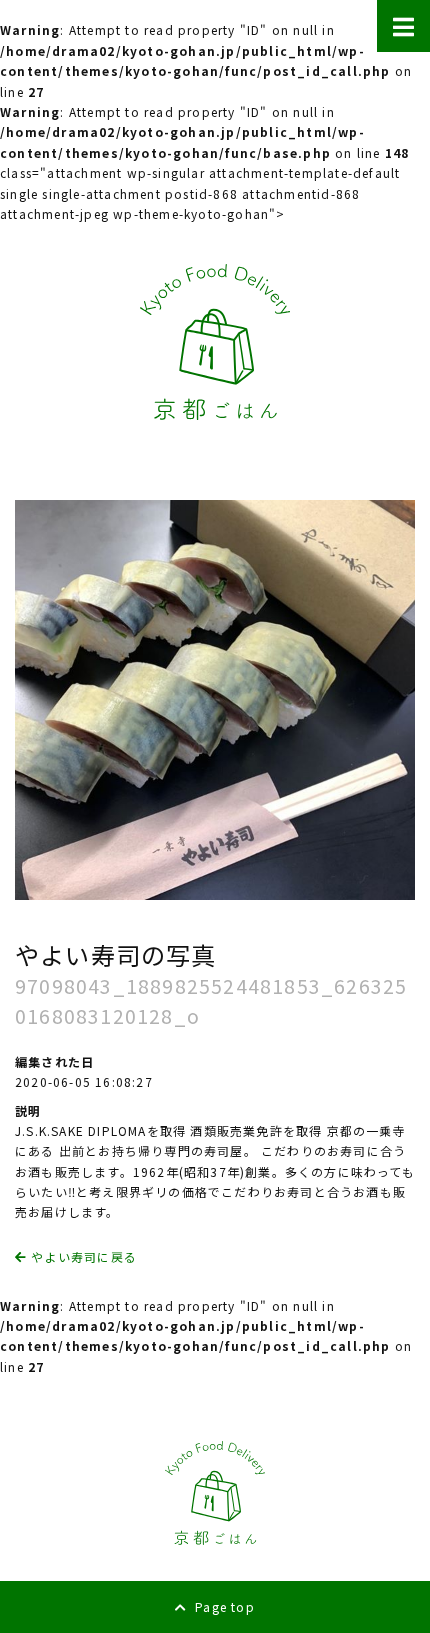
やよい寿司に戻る (82, 1256)
